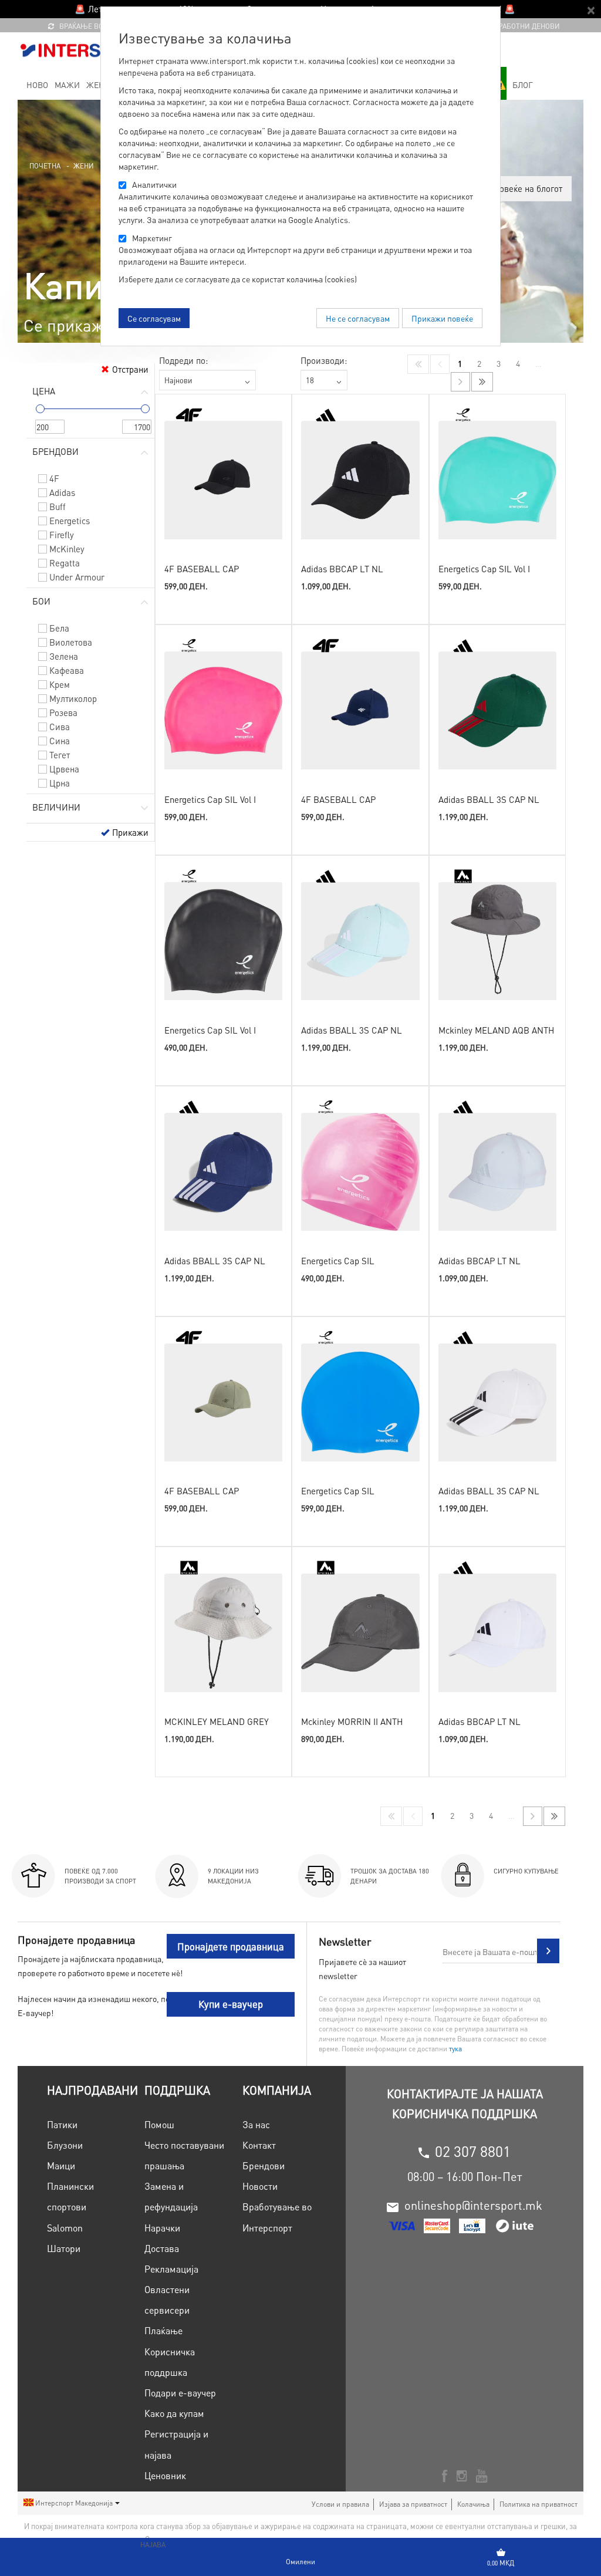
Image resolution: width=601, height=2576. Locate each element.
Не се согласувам (358, 318)
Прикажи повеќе (442, 318)
